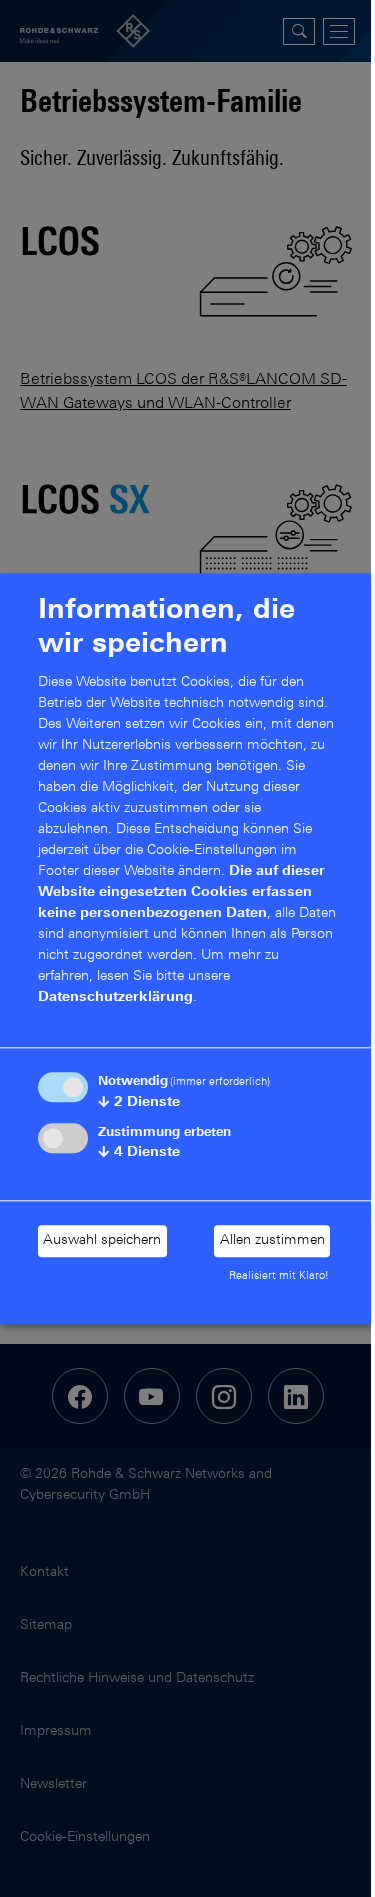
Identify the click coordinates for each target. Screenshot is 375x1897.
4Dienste (139, 1153)
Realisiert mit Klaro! (279, 1277)
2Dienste (139, 1103)
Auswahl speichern (102, 1241)
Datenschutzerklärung (115, 999)
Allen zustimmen (272, 1241)
